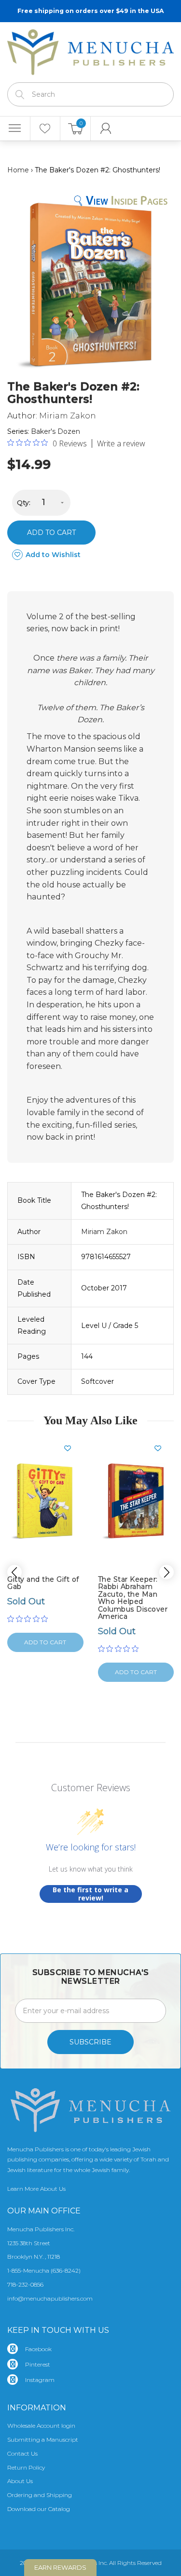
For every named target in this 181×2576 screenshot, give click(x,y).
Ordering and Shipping (40, 2495)
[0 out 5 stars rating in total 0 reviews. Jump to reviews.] (30, 1619)
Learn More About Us (36, 2189)
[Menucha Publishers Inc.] (90, 50)
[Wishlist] (45, 129)
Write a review (121, 443)
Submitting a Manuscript (43, 2439)
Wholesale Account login (41, 2426)
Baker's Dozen (56, 431)
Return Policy (26, 2467)
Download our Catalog (39, 2509)
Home (18, 170)
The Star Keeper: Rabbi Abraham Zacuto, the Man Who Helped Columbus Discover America (133, 1598)
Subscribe (90, 2042)
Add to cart (51, 533)
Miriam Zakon (68, 416)
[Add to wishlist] (71, 1448)
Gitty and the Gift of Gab (43, 1583)
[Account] (106, 129)
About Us (20, 2481)
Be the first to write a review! (90, 1894)
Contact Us (22, 2453)
